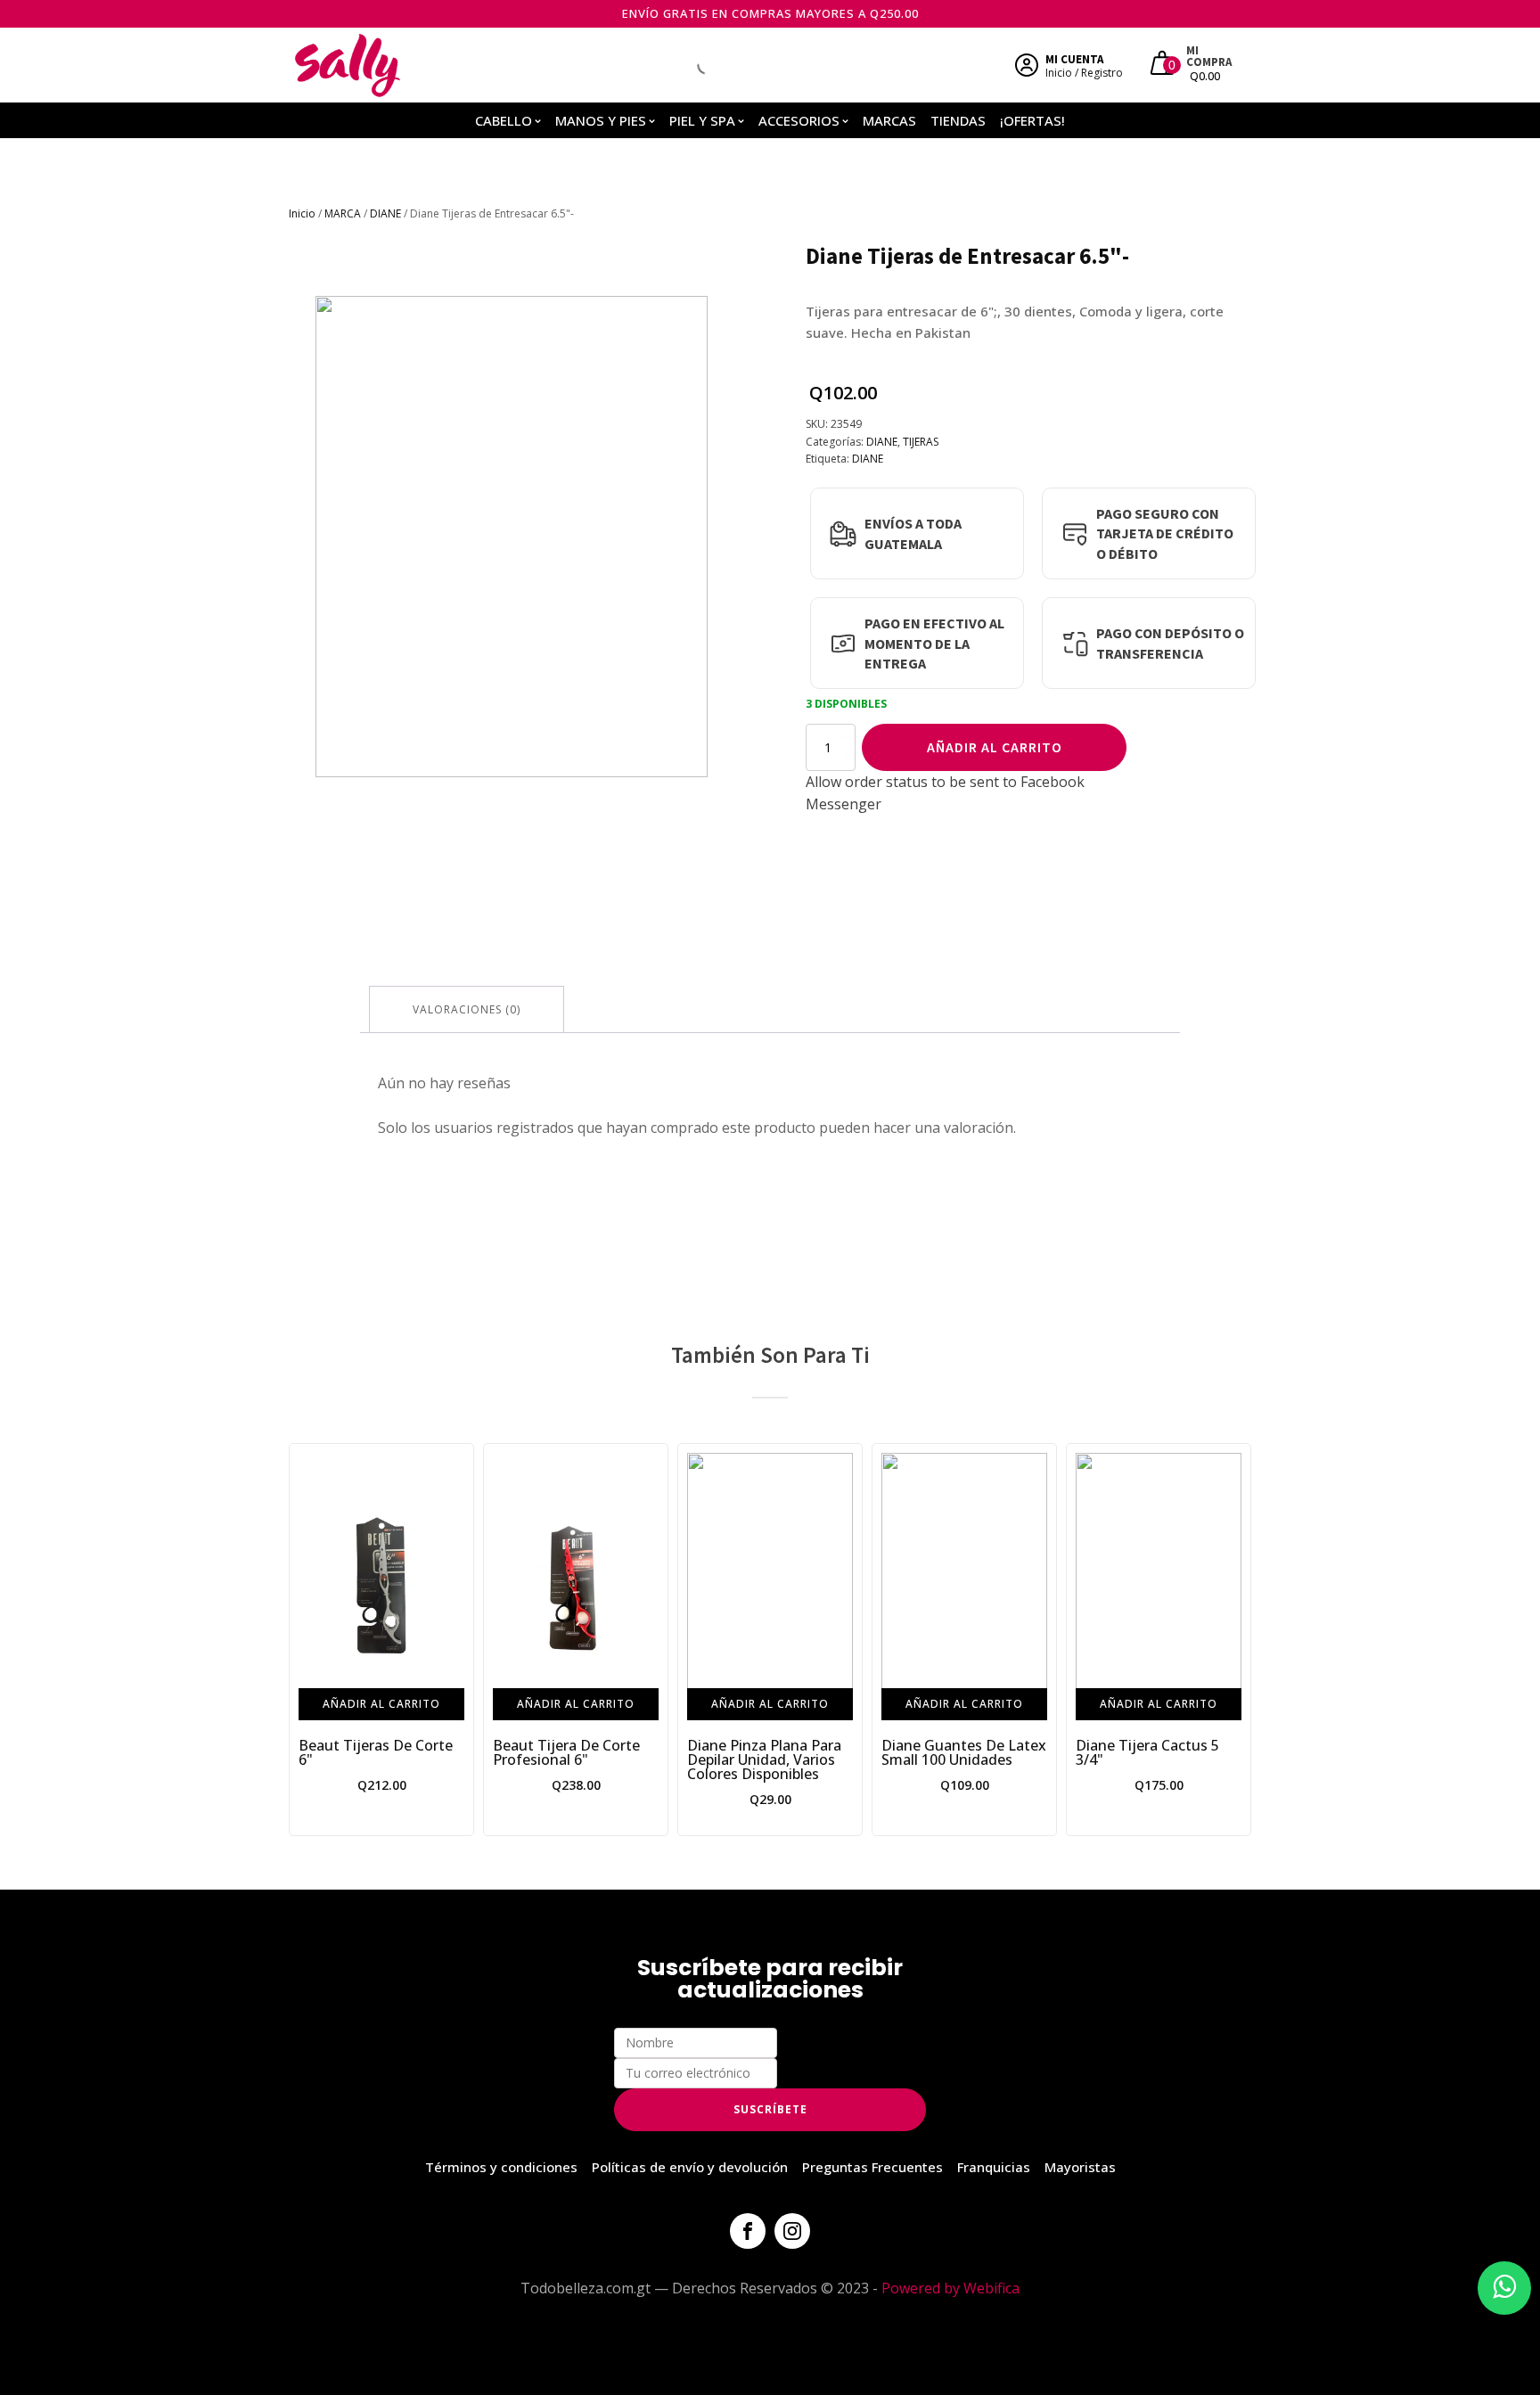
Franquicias (994, 2167)
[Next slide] (1237, 1639)
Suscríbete (770, 2109)
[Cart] (1164, 65)
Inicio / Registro (1084, 73)
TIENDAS (958, 120)
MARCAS (889, 120)
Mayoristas (1080, 2167)
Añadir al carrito (995, 747)
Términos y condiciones (501, 2167)
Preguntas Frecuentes (872, 2167)
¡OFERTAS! (1032, 120)
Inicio (302, 213)
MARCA (343, 213)
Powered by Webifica (950, 2288)
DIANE (385, 213)
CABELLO (504, 120)
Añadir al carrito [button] (381, 1703)
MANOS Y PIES (601, 120)
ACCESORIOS (799, 120)
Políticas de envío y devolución (690, 2167)
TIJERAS (921, 442)
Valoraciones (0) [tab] (467, 1009)
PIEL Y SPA (702, 120)
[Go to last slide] (303, 1639)
